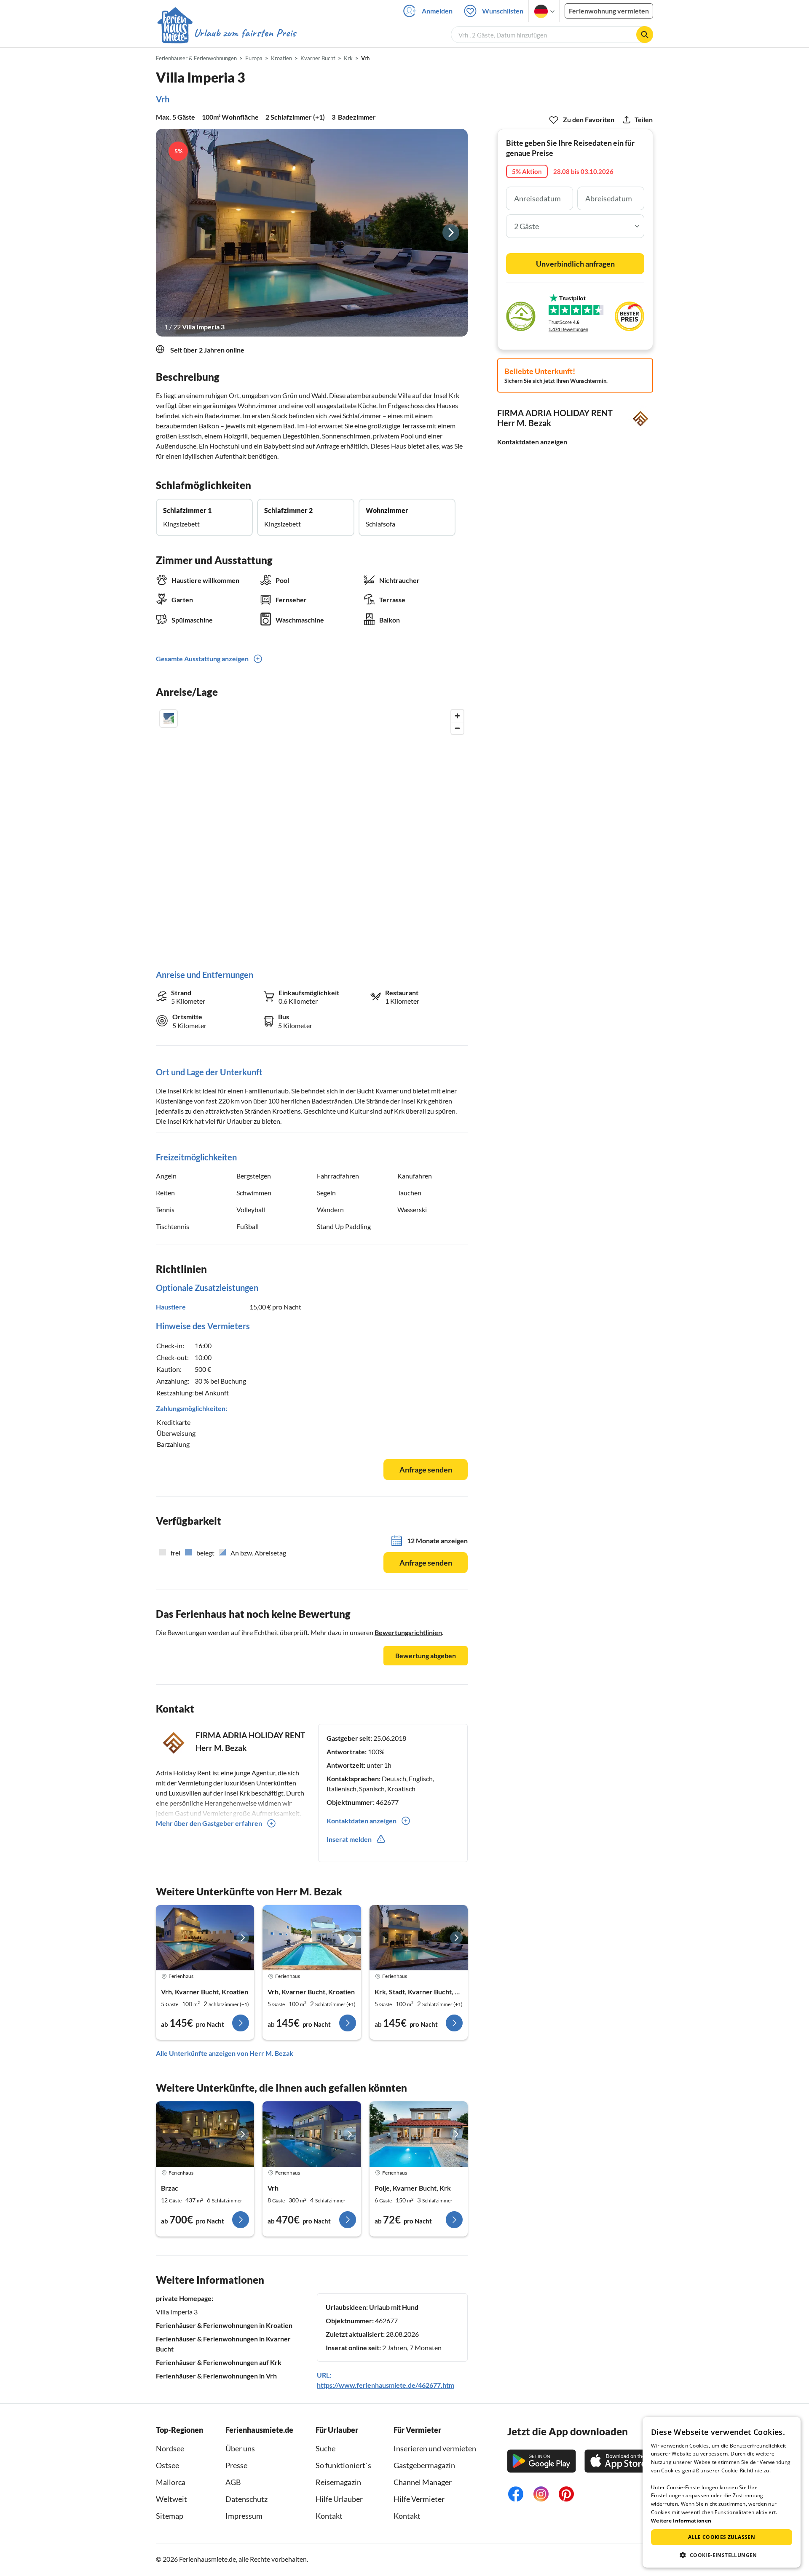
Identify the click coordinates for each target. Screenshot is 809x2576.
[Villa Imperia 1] (419, 1938)
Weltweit (171, 2499)
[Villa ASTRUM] (205, 2134)
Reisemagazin (338, 2482)
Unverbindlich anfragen (575, 264)
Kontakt (329, 2516)
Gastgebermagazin (424, 2465)
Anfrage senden (426, 1470)
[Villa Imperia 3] (312, 233)
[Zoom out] (457, 728)
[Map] (312, 831)
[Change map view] (169, 719)
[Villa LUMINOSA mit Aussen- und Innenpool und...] (312, 2134)
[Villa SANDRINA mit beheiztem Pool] (419, 2134)
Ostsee (167, 2465)
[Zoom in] (457, 716)
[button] (722, 2555)
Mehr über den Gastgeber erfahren (209, 1823)
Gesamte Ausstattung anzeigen (202, 659)
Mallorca (171, 2482)
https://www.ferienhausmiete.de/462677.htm (386, 2385)
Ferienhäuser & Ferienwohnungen (196, 58)
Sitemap (170, 2516)
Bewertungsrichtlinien (408, 1632)
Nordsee (170, 2448)
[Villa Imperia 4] (205, 1938)
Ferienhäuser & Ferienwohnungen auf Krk (219, 2362)
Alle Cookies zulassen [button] (722, 2537)
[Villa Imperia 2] (312, 1938)
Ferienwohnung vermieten (609, 11)
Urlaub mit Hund (394, 2307)
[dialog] (722, 2492)
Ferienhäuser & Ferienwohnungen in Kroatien (224, 2325)
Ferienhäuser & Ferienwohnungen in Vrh (216, 2376)
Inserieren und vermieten (435, 2448)
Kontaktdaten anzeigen (532, 442)
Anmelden (437, 11)
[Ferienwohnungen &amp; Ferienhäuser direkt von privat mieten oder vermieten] (226, 33)
